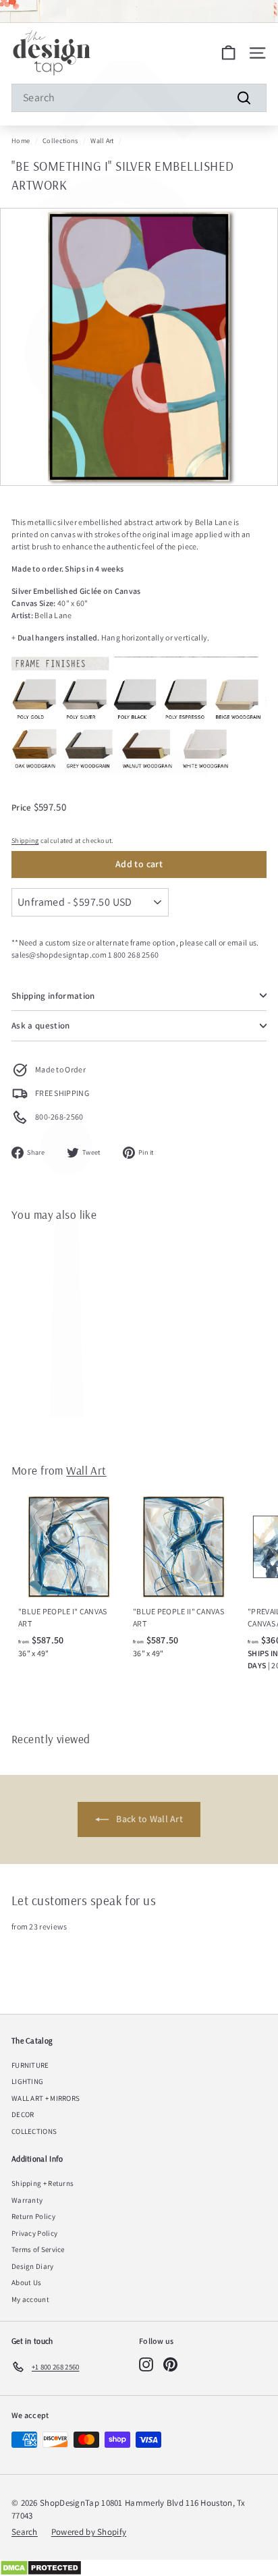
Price (23, 807)
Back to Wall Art (148, 1819)
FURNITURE (30, 2065)
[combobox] (139, 98)
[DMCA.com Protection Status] (139, 2568)
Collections (60, 141)
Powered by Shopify (89, 2532)
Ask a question (41, 1025)
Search (25, 2532)
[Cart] (228, 53)
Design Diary (33, 2266)
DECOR (23, 2114)
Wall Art (102, 141)
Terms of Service (38, 2249)
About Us (26, 2282)
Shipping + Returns (43, 2183)
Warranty (27, 2200)
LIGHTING (27, 2081)
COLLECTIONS (34, 2131)
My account (30, 2299)
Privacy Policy (34, 2233)
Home (21, 141)
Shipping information (53, 996)
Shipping (25, 841)
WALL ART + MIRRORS (46, 2098)
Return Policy (33, 2216)
